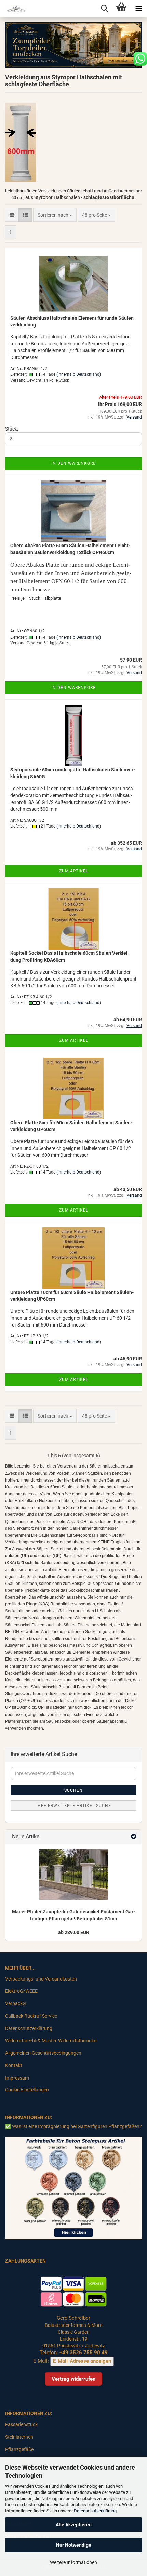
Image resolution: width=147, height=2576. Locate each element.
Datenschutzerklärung (95, 2511)
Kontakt (14, 2065)
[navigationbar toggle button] (138, 9)
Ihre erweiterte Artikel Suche (74, 1806)
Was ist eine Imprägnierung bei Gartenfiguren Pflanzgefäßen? (77, 2126)
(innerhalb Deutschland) (79, 374)
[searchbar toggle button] (104, 9)
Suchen (73, 1790)
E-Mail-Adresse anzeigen (82, 2361)
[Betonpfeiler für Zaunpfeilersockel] (73, 1875)
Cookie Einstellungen (27, 2090)
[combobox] (55, 215)
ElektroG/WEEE (21, 1991)
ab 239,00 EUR (74, 1932)
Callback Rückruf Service (31, 2016)
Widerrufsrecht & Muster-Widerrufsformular (51, 2041)
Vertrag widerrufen (73, 2379)
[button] (12, 215)
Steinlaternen (19, 2437)
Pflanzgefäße (19, 2449)
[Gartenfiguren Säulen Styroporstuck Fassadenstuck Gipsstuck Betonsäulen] (14, 9)
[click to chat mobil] (140, 59)
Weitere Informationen (73, 2562)
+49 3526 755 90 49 (84, 2353)
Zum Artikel (74, 871)
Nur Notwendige (74, 2545)
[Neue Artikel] (134, 1837)
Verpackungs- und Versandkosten (41, 1979)
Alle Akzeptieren (74, 2525)
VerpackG (16, 2003)
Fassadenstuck (21, 2424)
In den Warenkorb (73, 463)
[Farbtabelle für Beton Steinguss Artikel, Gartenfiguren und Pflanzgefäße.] (73, 2188)
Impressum (17, 2078)
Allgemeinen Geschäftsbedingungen (43, 2053)
